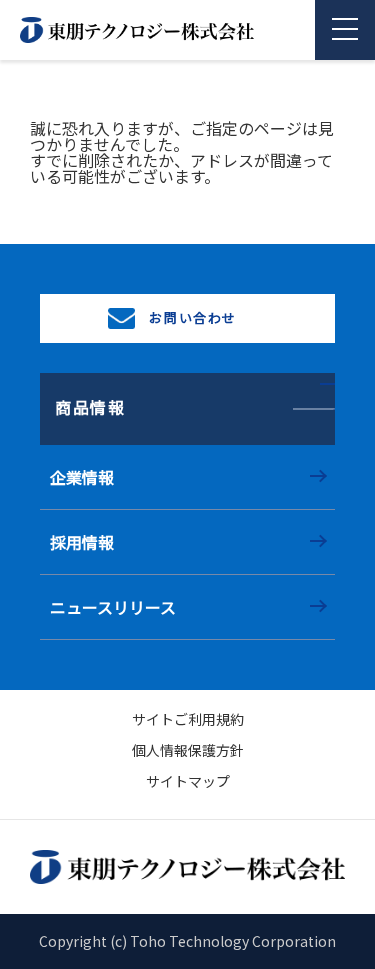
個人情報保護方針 (188, 750)
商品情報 (90, 407)
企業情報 (82, 477)
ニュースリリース (113, 607)
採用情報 (82, 542)
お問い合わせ (191, 317)
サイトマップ (188, 781)
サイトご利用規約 (188, 719)
